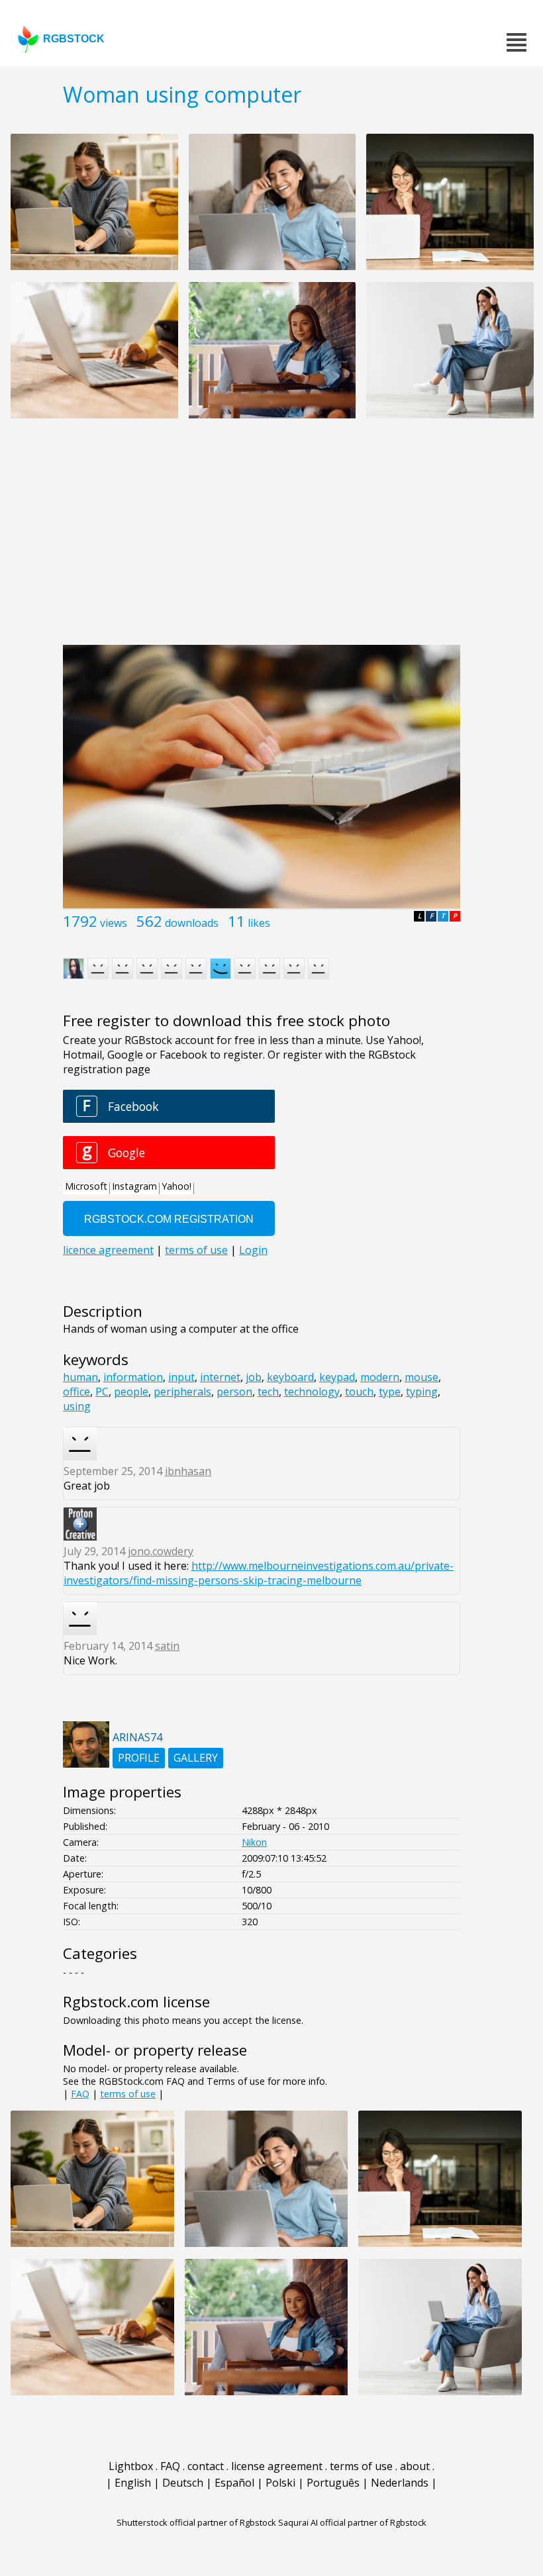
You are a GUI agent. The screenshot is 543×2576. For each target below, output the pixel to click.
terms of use (128, 2094)
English (133, 2483)
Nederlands (400, 2483)
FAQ (80, 2094)
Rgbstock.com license (136, 2002)
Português (333, 2483)
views (114, 923)
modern (380, 1377)
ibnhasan (188, 1471)
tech (268, 1392)
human (80, 1377)
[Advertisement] (271, 539)
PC (102, 1392)
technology (312, 1392)
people (131, 1392)
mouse (421, 1377)
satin (167, 1646)
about (415, 2466)
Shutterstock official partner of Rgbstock (196, 2522)
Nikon (254, 1842)
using (77, 1406)
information (133, 1377)
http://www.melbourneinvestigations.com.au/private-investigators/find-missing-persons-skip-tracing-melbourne (259, 1573)
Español (234, 2483)
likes (259, 923)
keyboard (290, 1377)
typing (422, 1392)
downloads (192, 923)
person (234, 1392)
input (181, 1377)
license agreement (277, 2466)
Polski (280, 2483)
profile (139, 1758)
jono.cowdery (161, 1551)
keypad (337, 1377)
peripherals (182, 1392)
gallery (196, 1758)
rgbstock (74, 39)
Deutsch (183, 2483)
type (390, 1392)
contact (206, 2466)
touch (359, 1392)
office (76, 1392)
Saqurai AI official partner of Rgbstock (352, 2522)
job (254, 1377)
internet (220, 1377)
